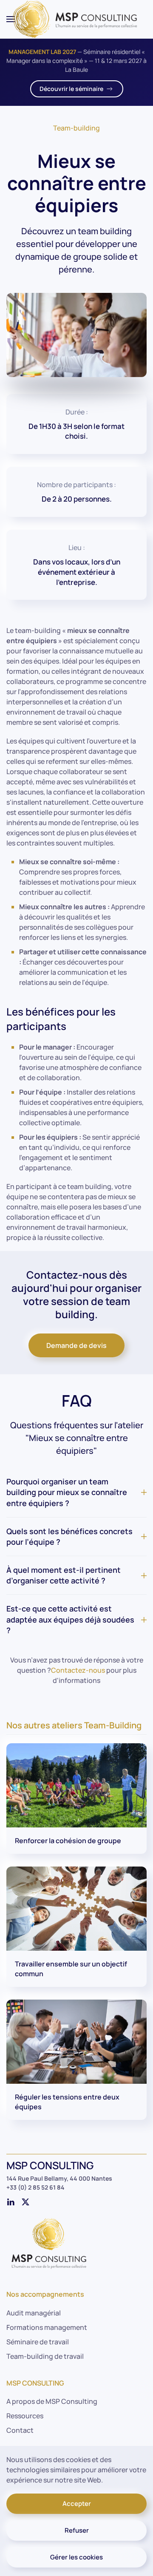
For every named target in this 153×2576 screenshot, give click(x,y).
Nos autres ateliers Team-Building (74, 1725)
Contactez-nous (78, 1670)
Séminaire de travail (38, 2342)
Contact (20, 2430)
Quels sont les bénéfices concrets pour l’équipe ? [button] (69, 1536)
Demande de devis (76, 1345)
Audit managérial (34, 2313)
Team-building (76, 128)
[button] (11, 19)
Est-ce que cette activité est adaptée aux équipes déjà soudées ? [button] (70, 1619)
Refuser (77, 2530)
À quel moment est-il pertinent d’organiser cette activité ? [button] (64, 1575)
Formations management (47, 2327)
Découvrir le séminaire (71, 89)
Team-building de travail (45, 2356)
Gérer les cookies (76, 2557)
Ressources (25, 2416)
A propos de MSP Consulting (52, 2401)
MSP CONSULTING (35, 2383)
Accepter (77, 2504)
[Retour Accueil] (76, 19)
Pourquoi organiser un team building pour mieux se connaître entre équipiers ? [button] (67, 1492)
